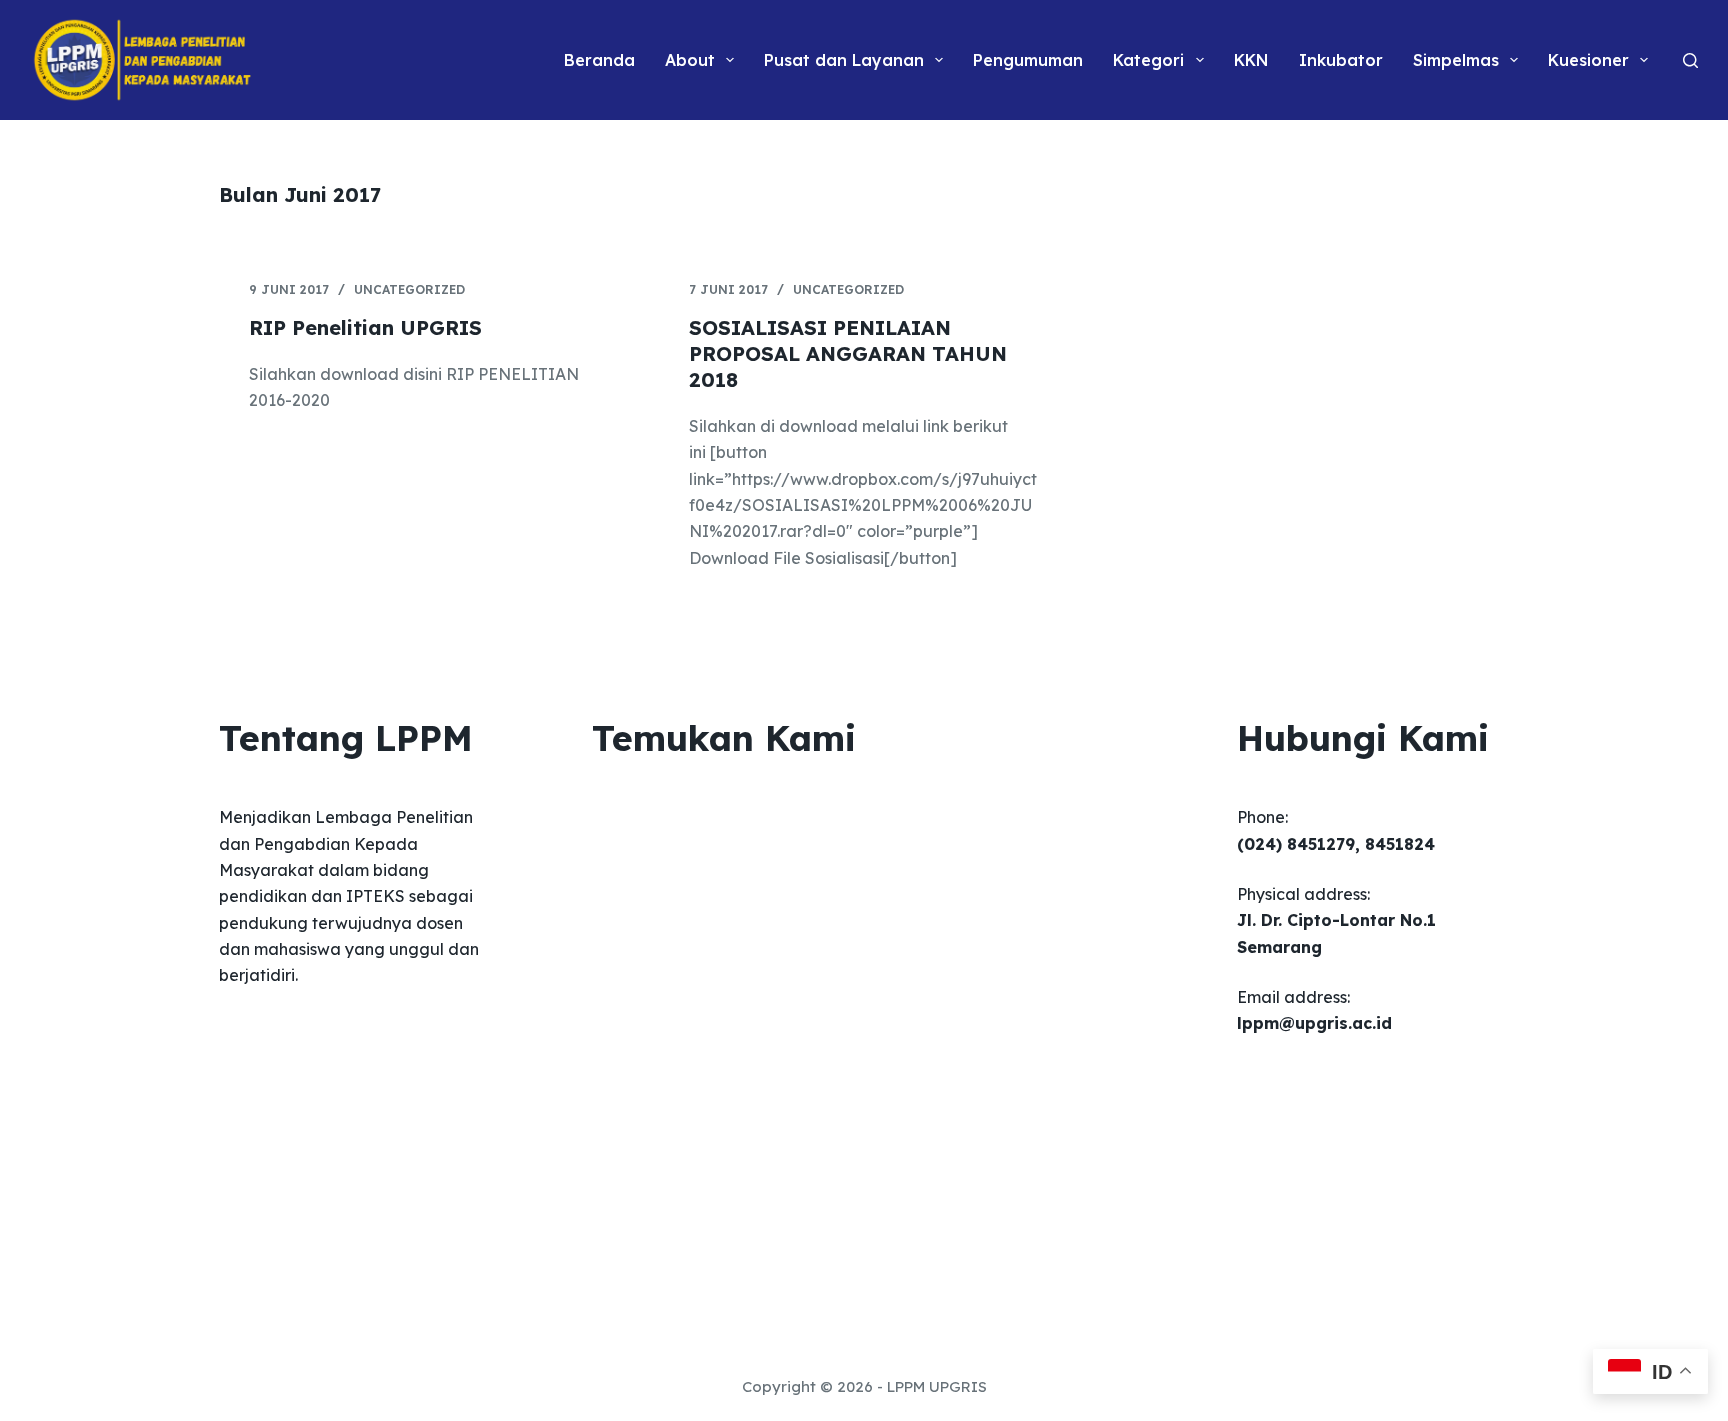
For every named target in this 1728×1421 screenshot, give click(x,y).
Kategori (1148, 60)
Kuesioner (1588, 60)
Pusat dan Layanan (844, 60)
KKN (1251, 60)
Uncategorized (409, 289)
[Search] (1690, 60)
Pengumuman (1028, 60)
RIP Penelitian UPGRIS (365, 327)
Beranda (599, 60)
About (690, 60)
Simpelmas (1456, 60)
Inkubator (1341, 60)
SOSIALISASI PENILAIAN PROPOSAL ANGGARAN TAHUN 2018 (848, 353)
